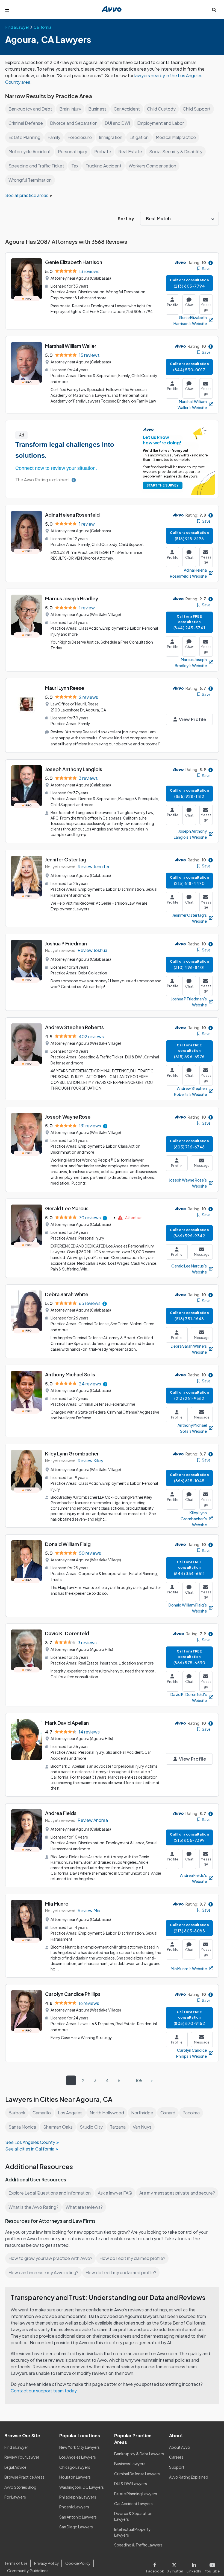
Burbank (17, 2113)
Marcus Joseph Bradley (72, 598)
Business (97, 109)
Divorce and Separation (74, 123)
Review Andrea (93, 1820)
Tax (75, 166)
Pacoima (191, 2113)
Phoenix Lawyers (74, 2507)
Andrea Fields (61, 1813)
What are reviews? (84, 2207)
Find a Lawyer (16, 2447)
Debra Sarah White (67, 1294)
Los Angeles (70, 2113)
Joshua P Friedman (66, 943)
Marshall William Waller (71, 346)
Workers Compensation (152, 166)
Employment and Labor (160, 123)
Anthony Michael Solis (70, 1374)
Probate (103, 151)
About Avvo (180, 2447)
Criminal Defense (26, 123)
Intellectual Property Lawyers (132, 2532)
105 (139, 2080)
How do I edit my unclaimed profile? (121, 2272)
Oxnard (168, 2113)
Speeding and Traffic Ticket (36, 166)
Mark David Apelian (67, 1723)
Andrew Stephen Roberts (74, 1027)
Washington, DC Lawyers (82, 2487)
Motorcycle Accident (30, 151)
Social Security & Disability (176, 151)
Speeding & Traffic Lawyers (138, 2545)
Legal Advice (15, 2467)
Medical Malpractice (176, 137)
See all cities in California (30, 2149)
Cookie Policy (78, 2563)
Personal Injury (73, 151)
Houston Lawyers (75, 2477)
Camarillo (42, 2113)
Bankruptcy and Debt (30, 109)
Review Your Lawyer (22, 2457)
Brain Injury (70, 109)
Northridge (142, 2113)
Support (177, 2467)
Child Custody (161, 109)
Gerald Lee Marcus (67, 1208)
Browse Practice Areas (24, 2477)
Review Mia (89, 1910)
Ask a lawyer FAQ (115, 2193)
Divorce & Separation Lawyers (133, 2516)
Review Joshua (92, 950)
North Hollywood (107, 2113)
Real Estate (130, 151)
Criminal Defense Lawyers (137, 2474)
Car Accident (127, 109)
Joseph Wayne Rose (68, 1117)
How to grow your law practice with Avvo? (50, 2258)
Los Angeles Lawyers (78, 2457)
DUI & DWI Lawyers (131, 2484)
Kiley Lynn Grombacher (72, 1453)
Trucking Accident (104, 166)
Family (54, 137)
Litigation (139, 137)
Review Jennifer (94, 866)
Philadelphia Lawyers (78, 2497)
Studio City (91, 2127)
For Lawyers (15, 2497)
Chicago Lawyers (75, 2467)
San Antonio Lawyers (78, 2517)
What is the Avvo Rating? (33, 2207)
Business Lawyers (130, 2464)
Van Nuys (142, 2127)
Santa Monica (22, 2127)
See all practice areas (27, 195)
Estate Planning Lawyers (136, 2494)
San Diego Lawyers (76, 2527)
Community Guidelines (28, 2571)
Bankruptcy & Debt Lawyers (139, 2454)
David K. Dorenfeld (67, 1633)
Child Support (197, 109)
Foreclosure (80, 137)
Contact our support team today (44, 2391)
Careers (176, 2457)
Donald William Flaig (68, 1544)
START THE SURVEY (163, 485)
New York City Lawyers (79, 2447)
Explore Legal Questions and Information (50, 2193)
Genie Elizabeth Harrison (74, 262)
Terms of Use (16, 2563)
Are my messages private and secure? (177, 2193)
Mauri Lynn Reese (65, 688)
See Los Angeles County (30, 2142)
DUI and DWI (117, 123)
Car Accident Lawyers (133, 2503)
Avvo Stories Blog (20, 2487)
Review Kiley (90, 1461)
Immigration (111, 137)
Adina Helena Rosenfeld (72, 515)
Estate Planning (24, 137)
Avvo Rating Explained (189, 2477)
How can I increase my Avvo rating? (43, 2272)
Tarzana (118, 2127)
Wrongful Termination (30, 180)
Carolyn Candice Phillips (73, 1994)
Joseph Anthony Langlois (74, 769)
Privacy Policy (47, 2563)
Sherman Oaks (58, 2127)
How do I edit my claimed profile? (132, 2258)
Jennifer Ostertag (66, 859)
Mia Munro (57, 1904)
